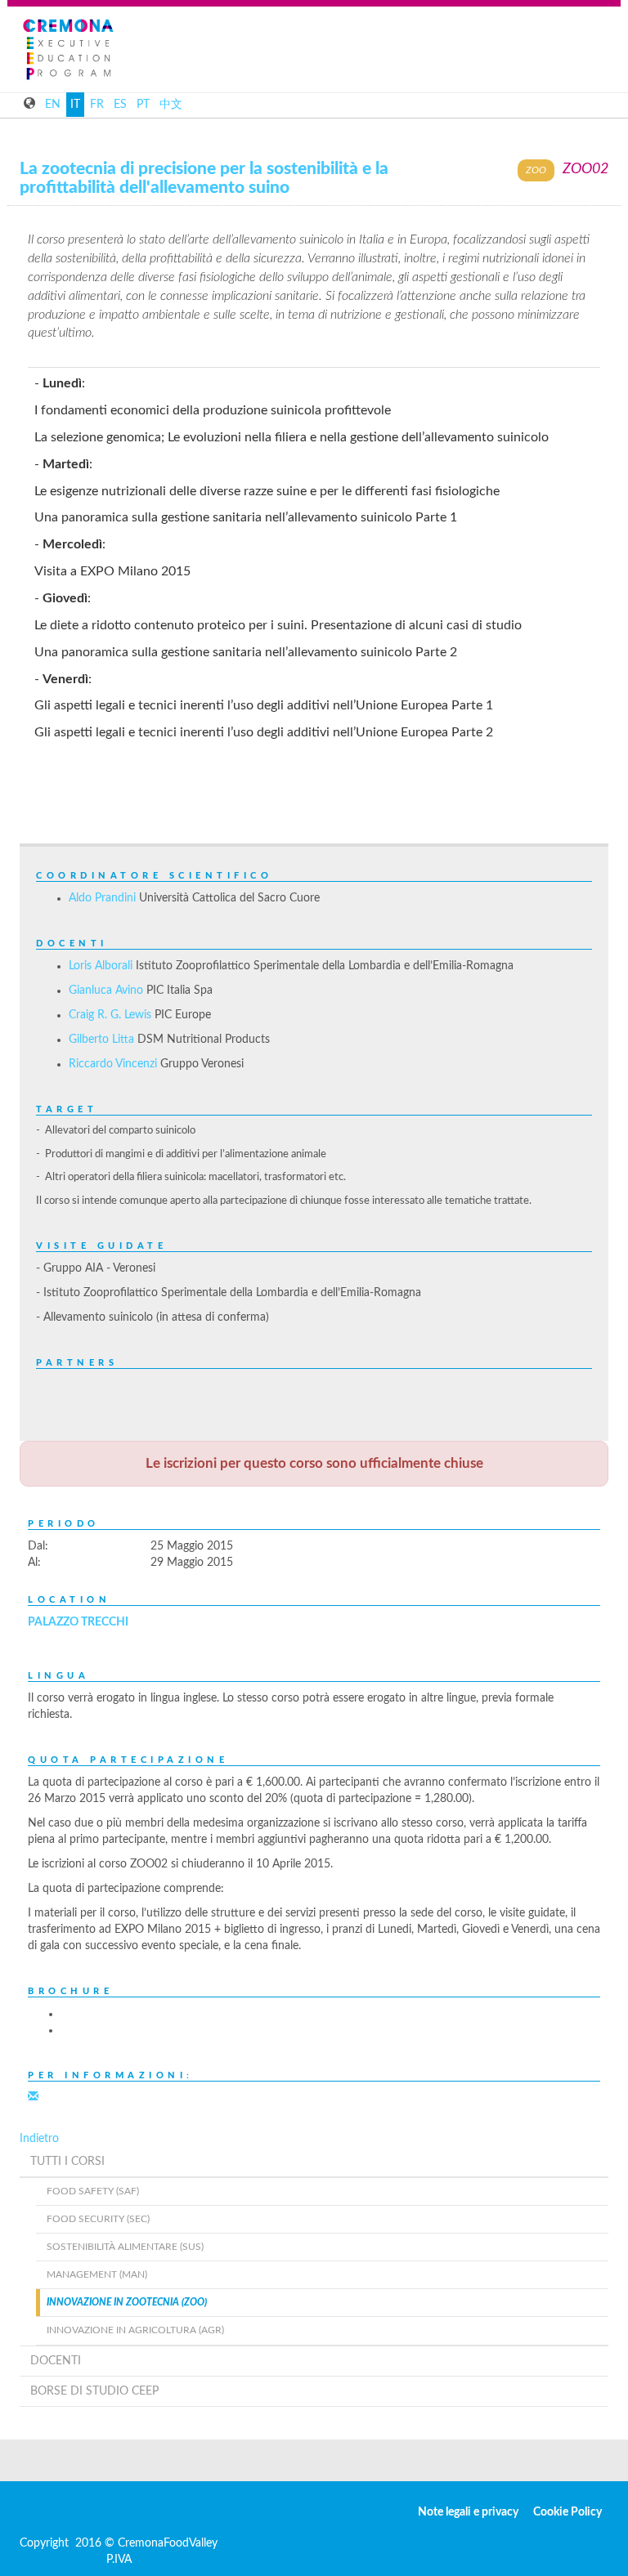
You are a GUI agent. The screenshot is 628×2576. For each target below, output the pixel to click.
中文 (171, 105)
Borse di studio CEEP (94, 2391)
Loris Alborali (101, 966)
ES (120, 105)
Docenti (56, 2361)
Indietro (39, 2139)
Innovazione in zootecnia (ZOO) (127, 2302)
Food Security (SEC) (98, 2219)
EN (53, 105)
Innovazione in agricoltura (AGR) (135, 2330)
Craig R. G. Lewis (110, 1015)
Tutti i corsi (67, 2162)
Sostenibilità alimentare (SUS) (125, 2247)
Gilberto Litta (101, 1040)
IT (75, 105)
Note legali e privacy (468, 2512)
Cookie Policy (567, 2512)
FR (97, 105)
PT (143, 105)
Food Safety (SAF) (93, 2191)
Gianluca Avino (106, 991)
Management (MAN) (97, 2274)
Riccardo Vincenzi (113, 1064)
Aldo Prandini (102, 898)
